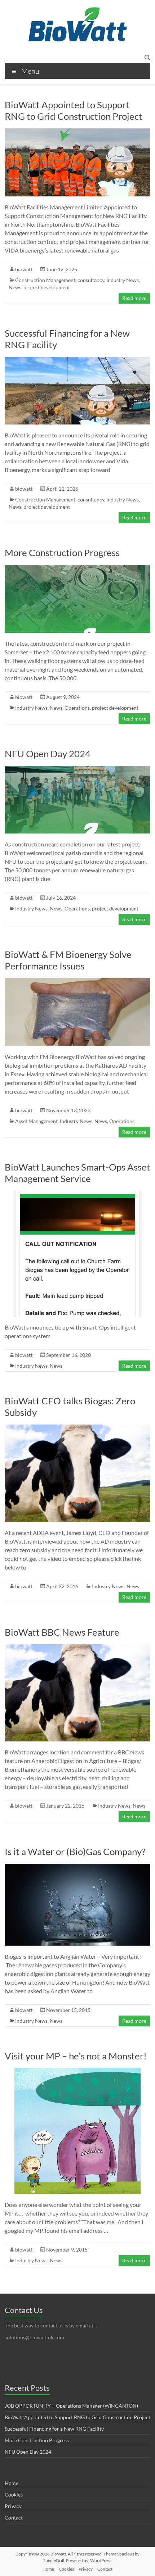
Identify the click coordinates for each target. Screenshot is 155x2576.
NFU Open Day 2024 (48, 754)
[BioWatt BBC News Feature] (77, 1648)
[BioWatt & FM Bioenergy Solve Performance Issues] (77, 982)
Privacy (13, 2506)
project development (47, 287)
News (15, 287)
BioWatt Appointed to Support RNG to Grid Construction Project (74, 110)
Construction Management (45, 280)
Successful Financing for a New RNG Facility (54, 2429)
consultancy (91, 280)
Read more (134, 298)
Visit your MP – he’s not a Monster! (76, 2056)
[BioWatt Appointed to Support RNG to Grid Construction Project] (77, 132)
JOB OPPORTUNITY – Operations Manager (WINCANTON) (71, 2406)
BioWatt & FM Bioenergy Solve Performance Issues (68, 960)
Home (12, 2483)
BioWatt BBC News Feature (62, 1632)
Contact (14, 2518)
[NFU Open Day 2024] (77, 769)
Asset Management (36, 1121)
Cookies (14, 2495)
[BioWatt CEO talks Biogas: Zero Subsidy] (77, 1428)
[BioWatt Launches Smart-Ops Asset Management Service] (77, 1194)
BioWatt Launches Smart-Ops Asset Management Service (77, 1173)
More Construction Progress (62, 553)
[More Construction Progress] (77, 568)
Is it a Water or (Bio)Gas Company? (75, 1852)
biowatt (24, 269)
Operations (77, 708)
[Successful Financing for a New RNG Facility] (77, 360)
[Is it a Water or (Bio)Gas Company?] (77, 1867)
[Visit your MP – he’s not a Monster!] (77, 2071)
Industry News (123, 280)
